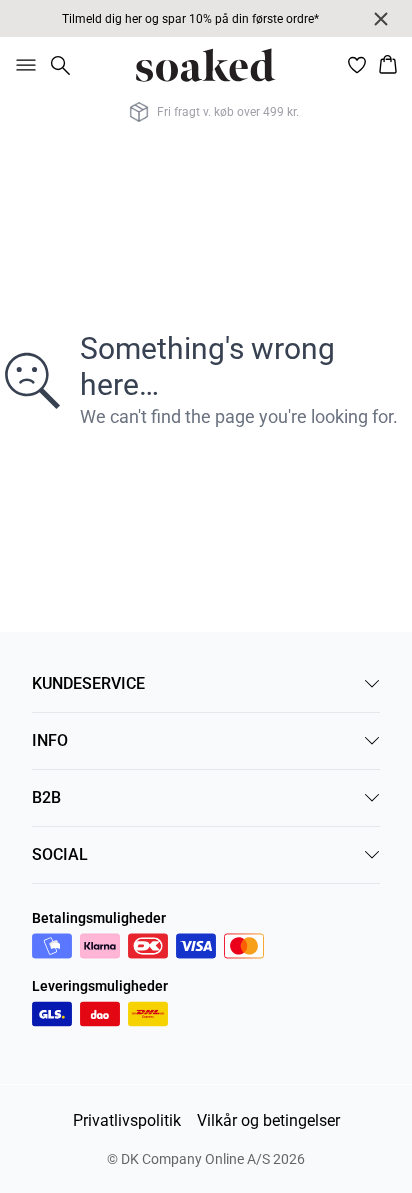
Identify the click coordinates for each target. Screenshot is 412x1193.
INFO (50, 740)
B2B (46, 797)
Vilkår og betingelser (268, 1120)
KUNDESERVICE (88, 683)
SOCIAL (60, 854)
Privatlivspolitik (127, 1120)
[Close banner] (381, 19)
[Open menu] (22, 65)
